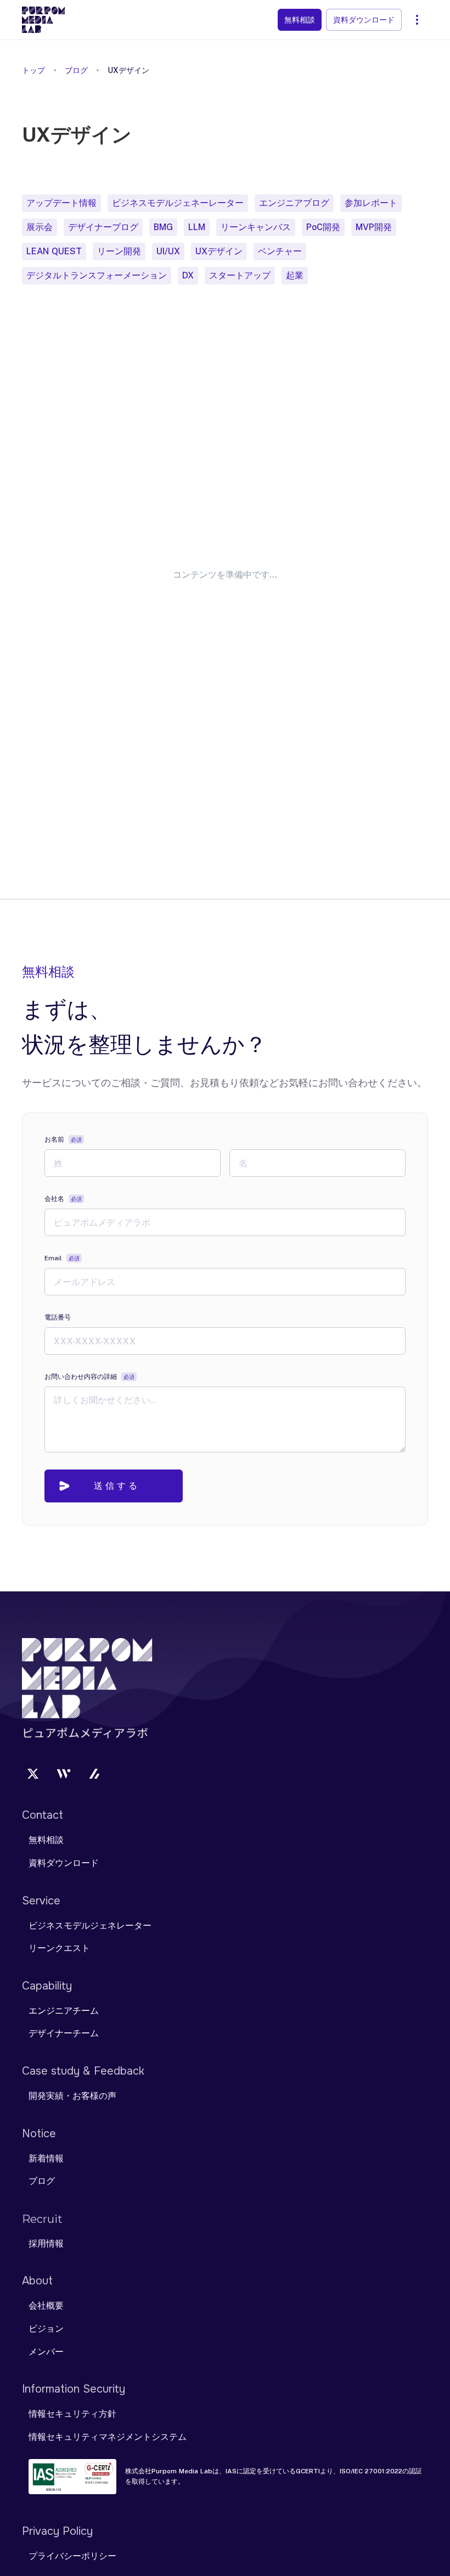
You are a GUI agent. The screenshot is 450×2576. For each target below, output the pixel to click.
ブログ (76, 70)
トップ (33, 70)
